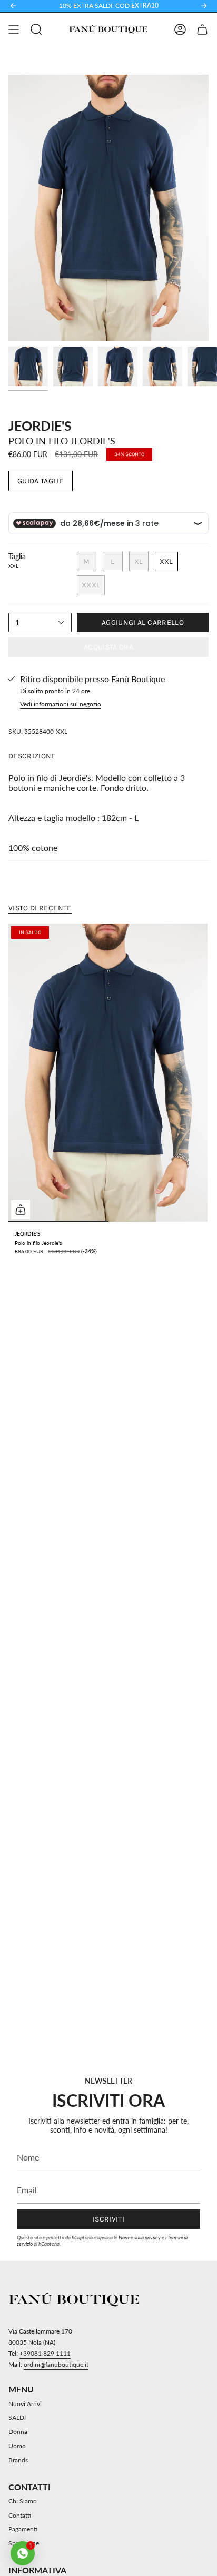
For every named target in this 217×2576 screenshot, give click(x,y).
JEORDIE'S (40, 425)
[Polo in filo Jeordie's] (108, 1073)
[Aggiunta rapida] (21, 1210)
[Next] (204, 6)
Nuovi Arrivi (25, 2404)
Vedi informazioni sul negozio (61, 704)
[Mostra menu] (14, 29)
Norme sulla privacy (140, 2237)
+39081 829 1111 (45, 2353)
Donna (18, 2432)
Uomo (17, 2446)
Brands (18, 2460)
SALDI (17, 2417)
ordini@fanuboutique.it (56, 2364)
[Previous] (13, 6)
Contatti (20, 2515)
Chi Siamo (23, 2501)
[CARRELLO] (202, 29)
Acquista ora (108, 647)
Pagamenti (23, 2529)
